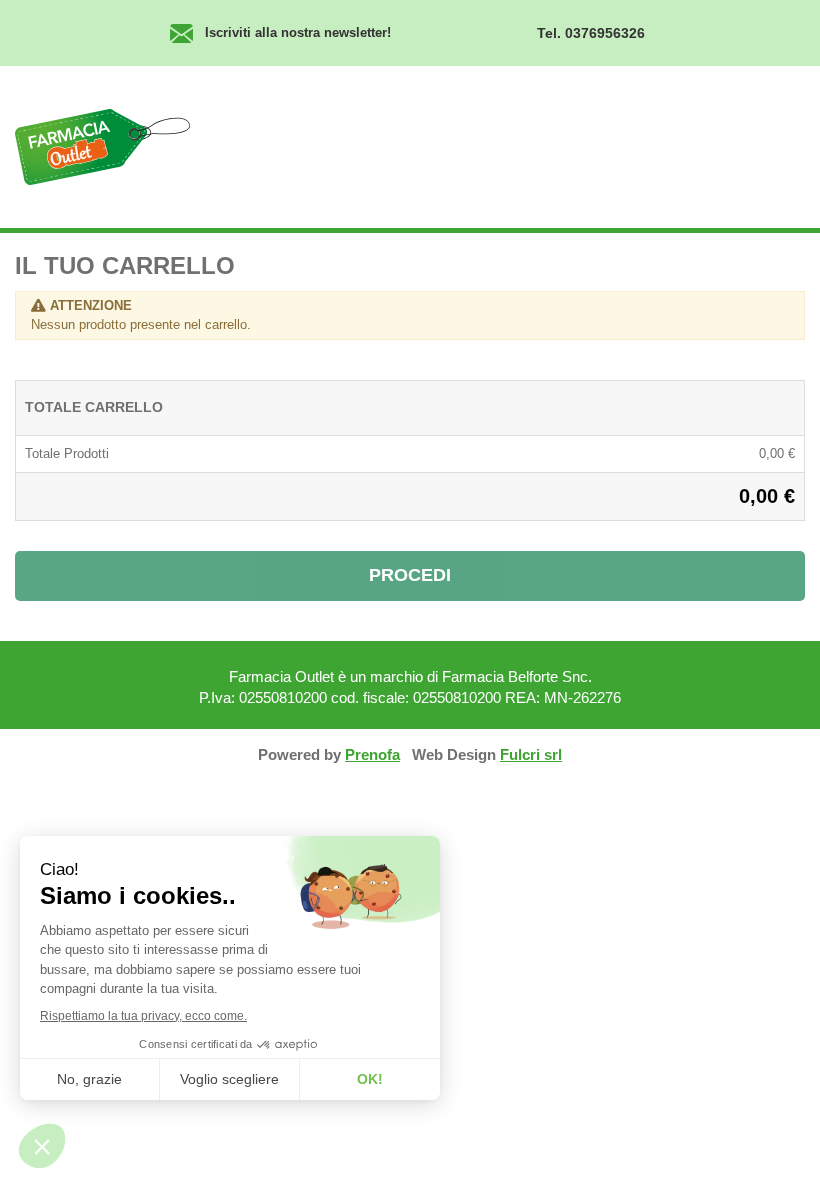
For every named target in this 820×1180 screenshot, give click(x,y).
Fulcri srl (531, 754)
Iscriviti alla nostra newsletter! (298, 32)
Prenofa (372, 754)
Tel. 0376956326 (591, 33)
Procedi (410, 575)
